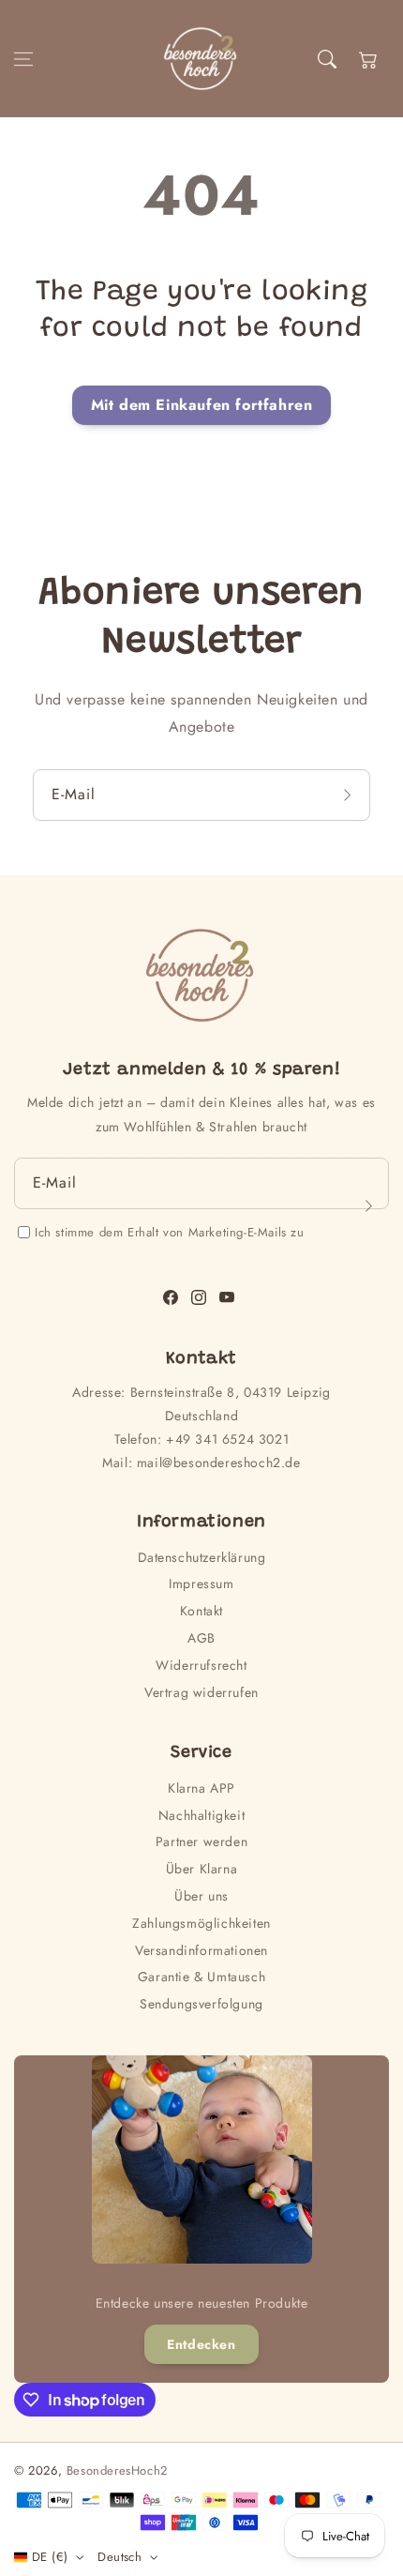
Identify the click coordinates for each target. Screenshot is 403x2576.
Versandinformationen (201, 1950)
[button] (23, 59)
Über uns (201, 1896)
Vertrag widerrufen (201, 1692)
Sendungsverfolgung (201, 2004)
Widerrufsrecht (201, 1665)
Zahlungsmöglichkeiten (201, 1923)
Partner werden (201, 1841)
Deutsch (119, 2557)
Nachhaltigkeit (201, 1815)
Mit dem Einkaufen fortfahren (202, 405)
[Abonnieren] (350, 795)
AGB (201, 1638)
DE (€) (50, 2557)
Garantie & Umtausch (201, 1977)
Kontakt (201, 1611)
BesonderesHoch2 (117, 2470)
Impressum (201, 1583)
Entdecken (201, 2344)
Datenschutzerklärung (202, 1557)
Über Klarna (202, 1869)
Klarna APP (201, 1788)
